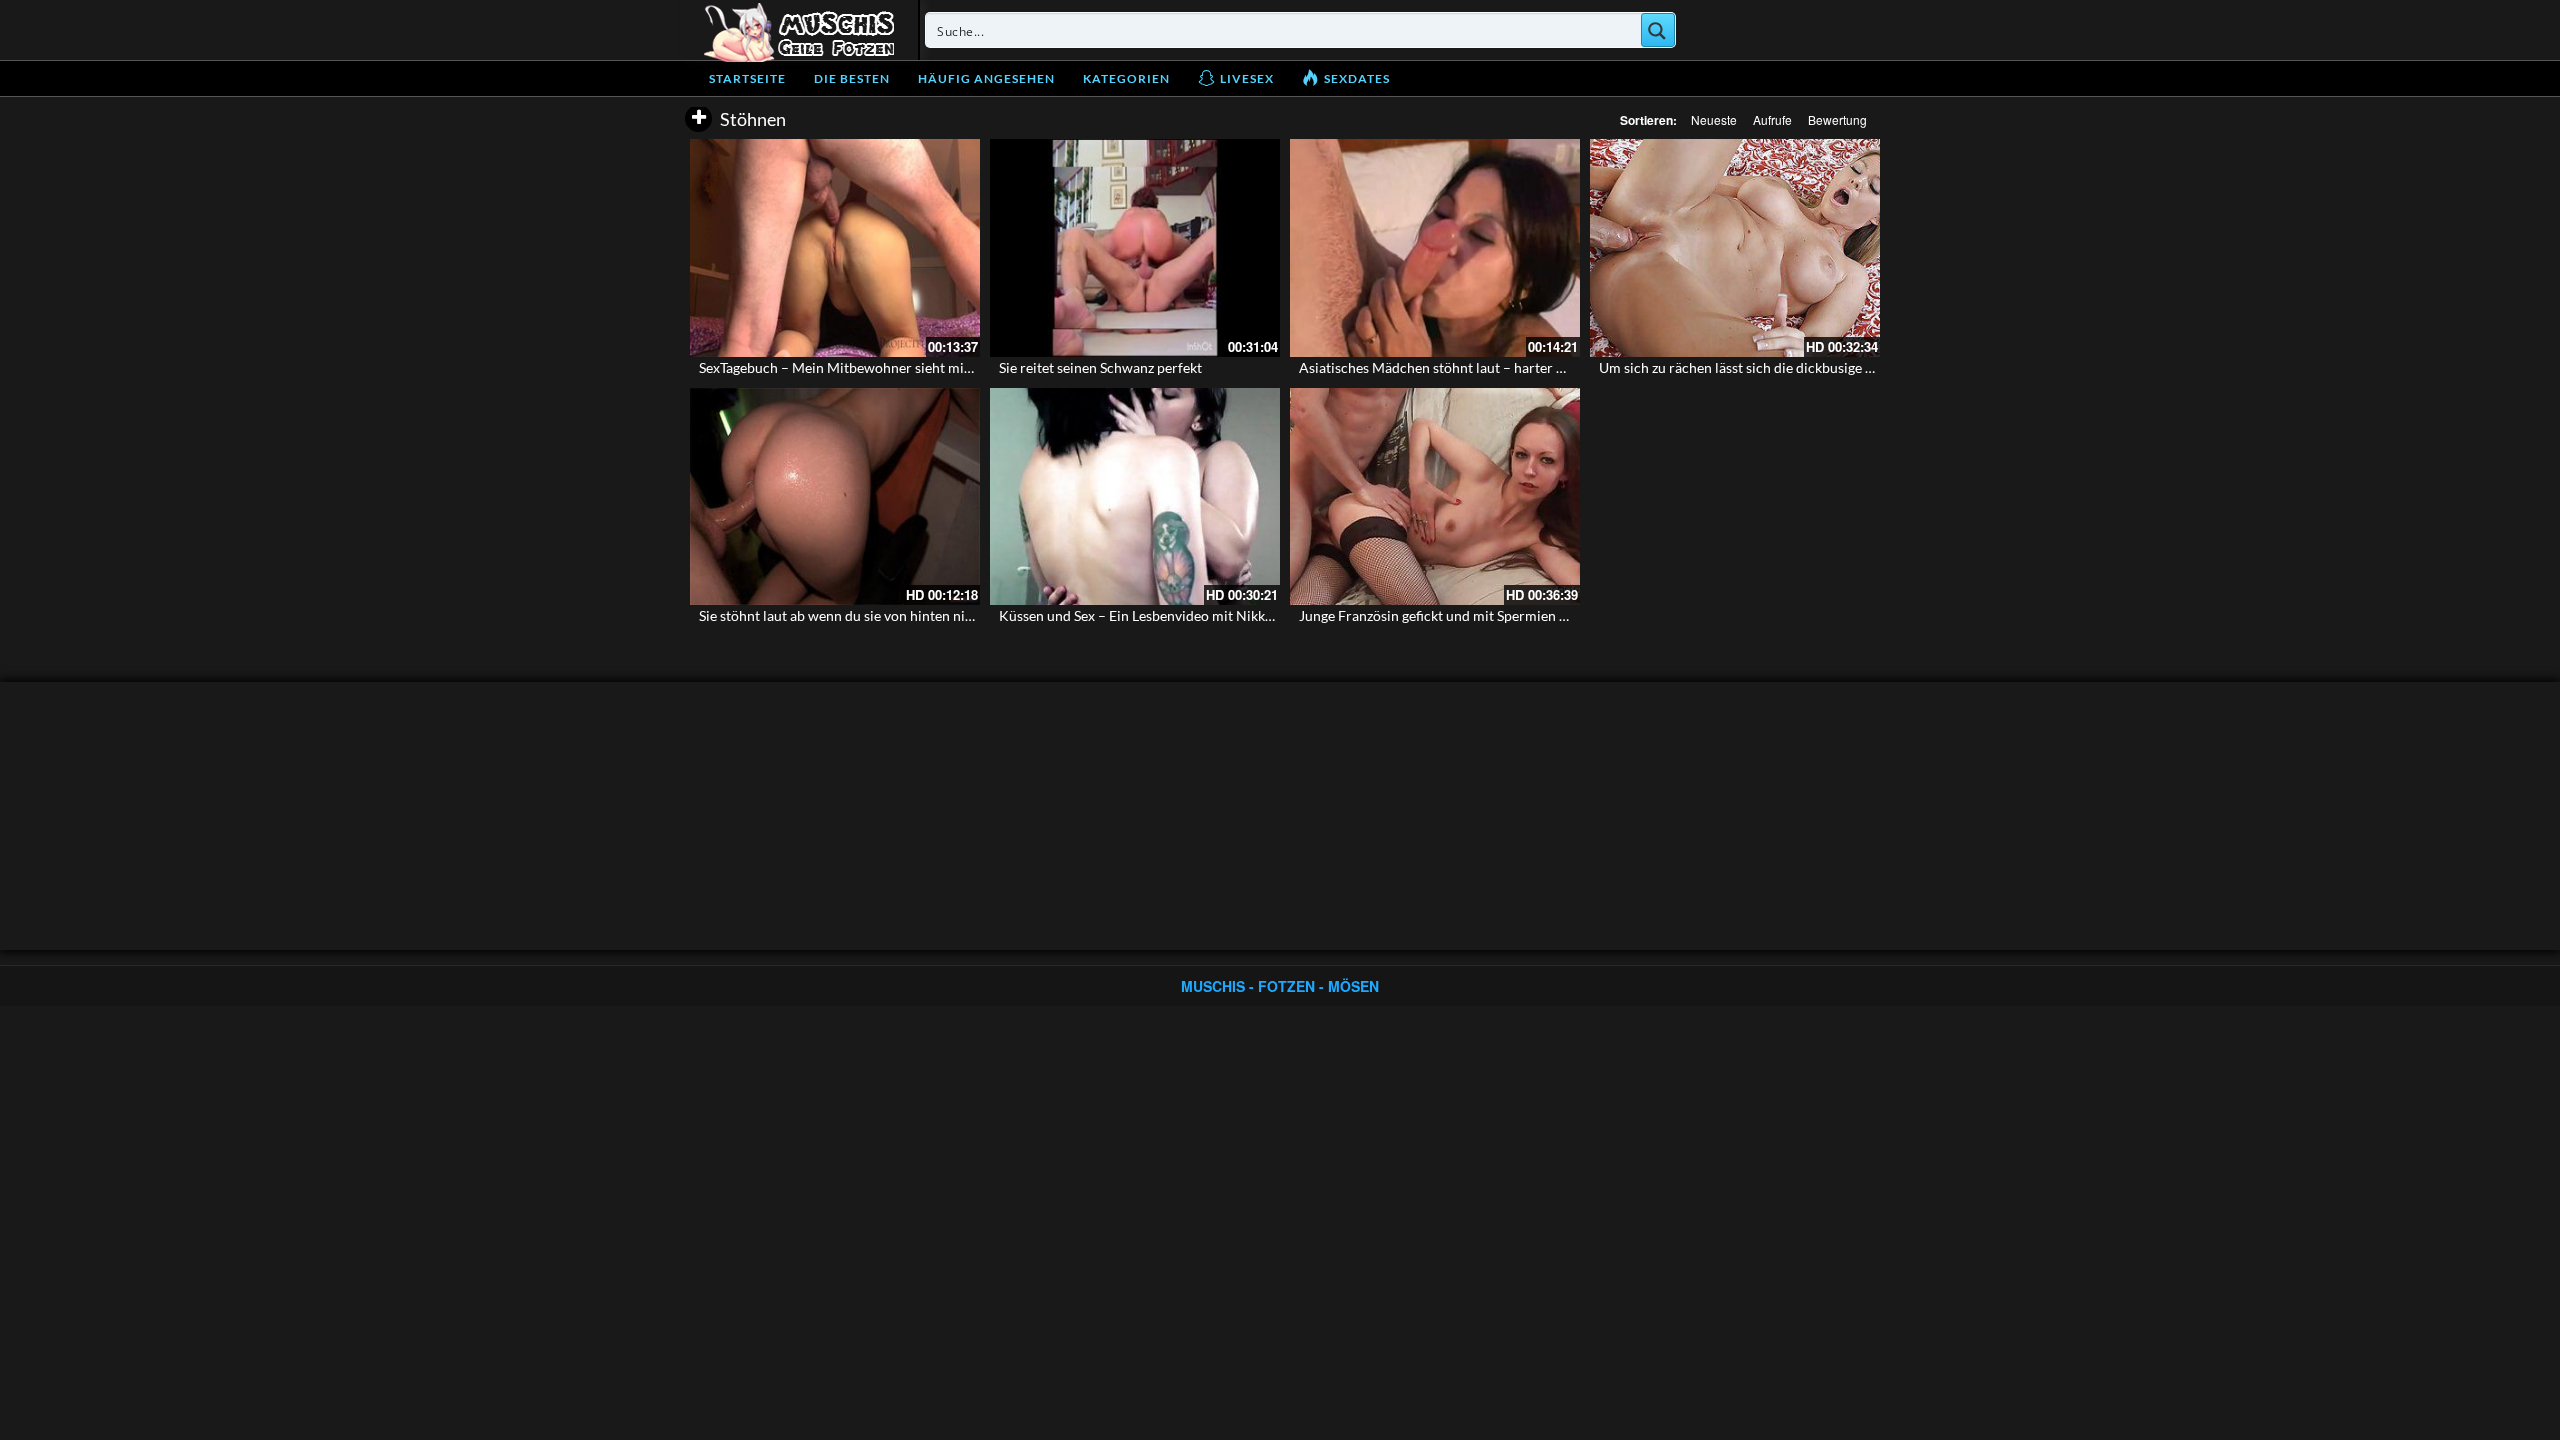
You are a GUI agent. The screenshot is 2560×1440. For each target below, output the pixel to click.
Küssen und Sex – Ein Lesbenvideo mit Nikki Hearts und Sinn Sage (1200, 615)
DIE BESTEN (852, 78)
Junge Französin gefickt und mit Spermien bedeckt (1453, 615)
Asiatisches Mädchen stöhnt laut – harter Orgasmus (1459, 367)
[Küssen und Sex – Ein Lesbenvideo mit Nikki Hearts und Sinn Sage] (1135, 497)
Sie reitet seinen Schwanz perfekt (1100, 367)
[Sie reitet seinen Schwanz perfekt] (1135, 248)
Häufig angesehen (986, 78)
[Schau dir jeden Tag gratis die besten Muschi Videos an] (799, 30)
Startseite (747, 78)
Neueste (1714, 119)
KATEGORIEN (1126, 78)
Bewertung (1837, 119)
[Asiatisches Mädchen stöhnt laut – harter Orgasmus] (1435, 248)
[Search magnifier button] (1658, 30)
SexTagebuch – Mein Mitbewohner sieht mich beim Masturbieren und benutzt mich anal (970, 367)
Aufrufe (1772, 119)
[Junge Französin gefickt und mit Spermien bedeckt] (1435, 497)
